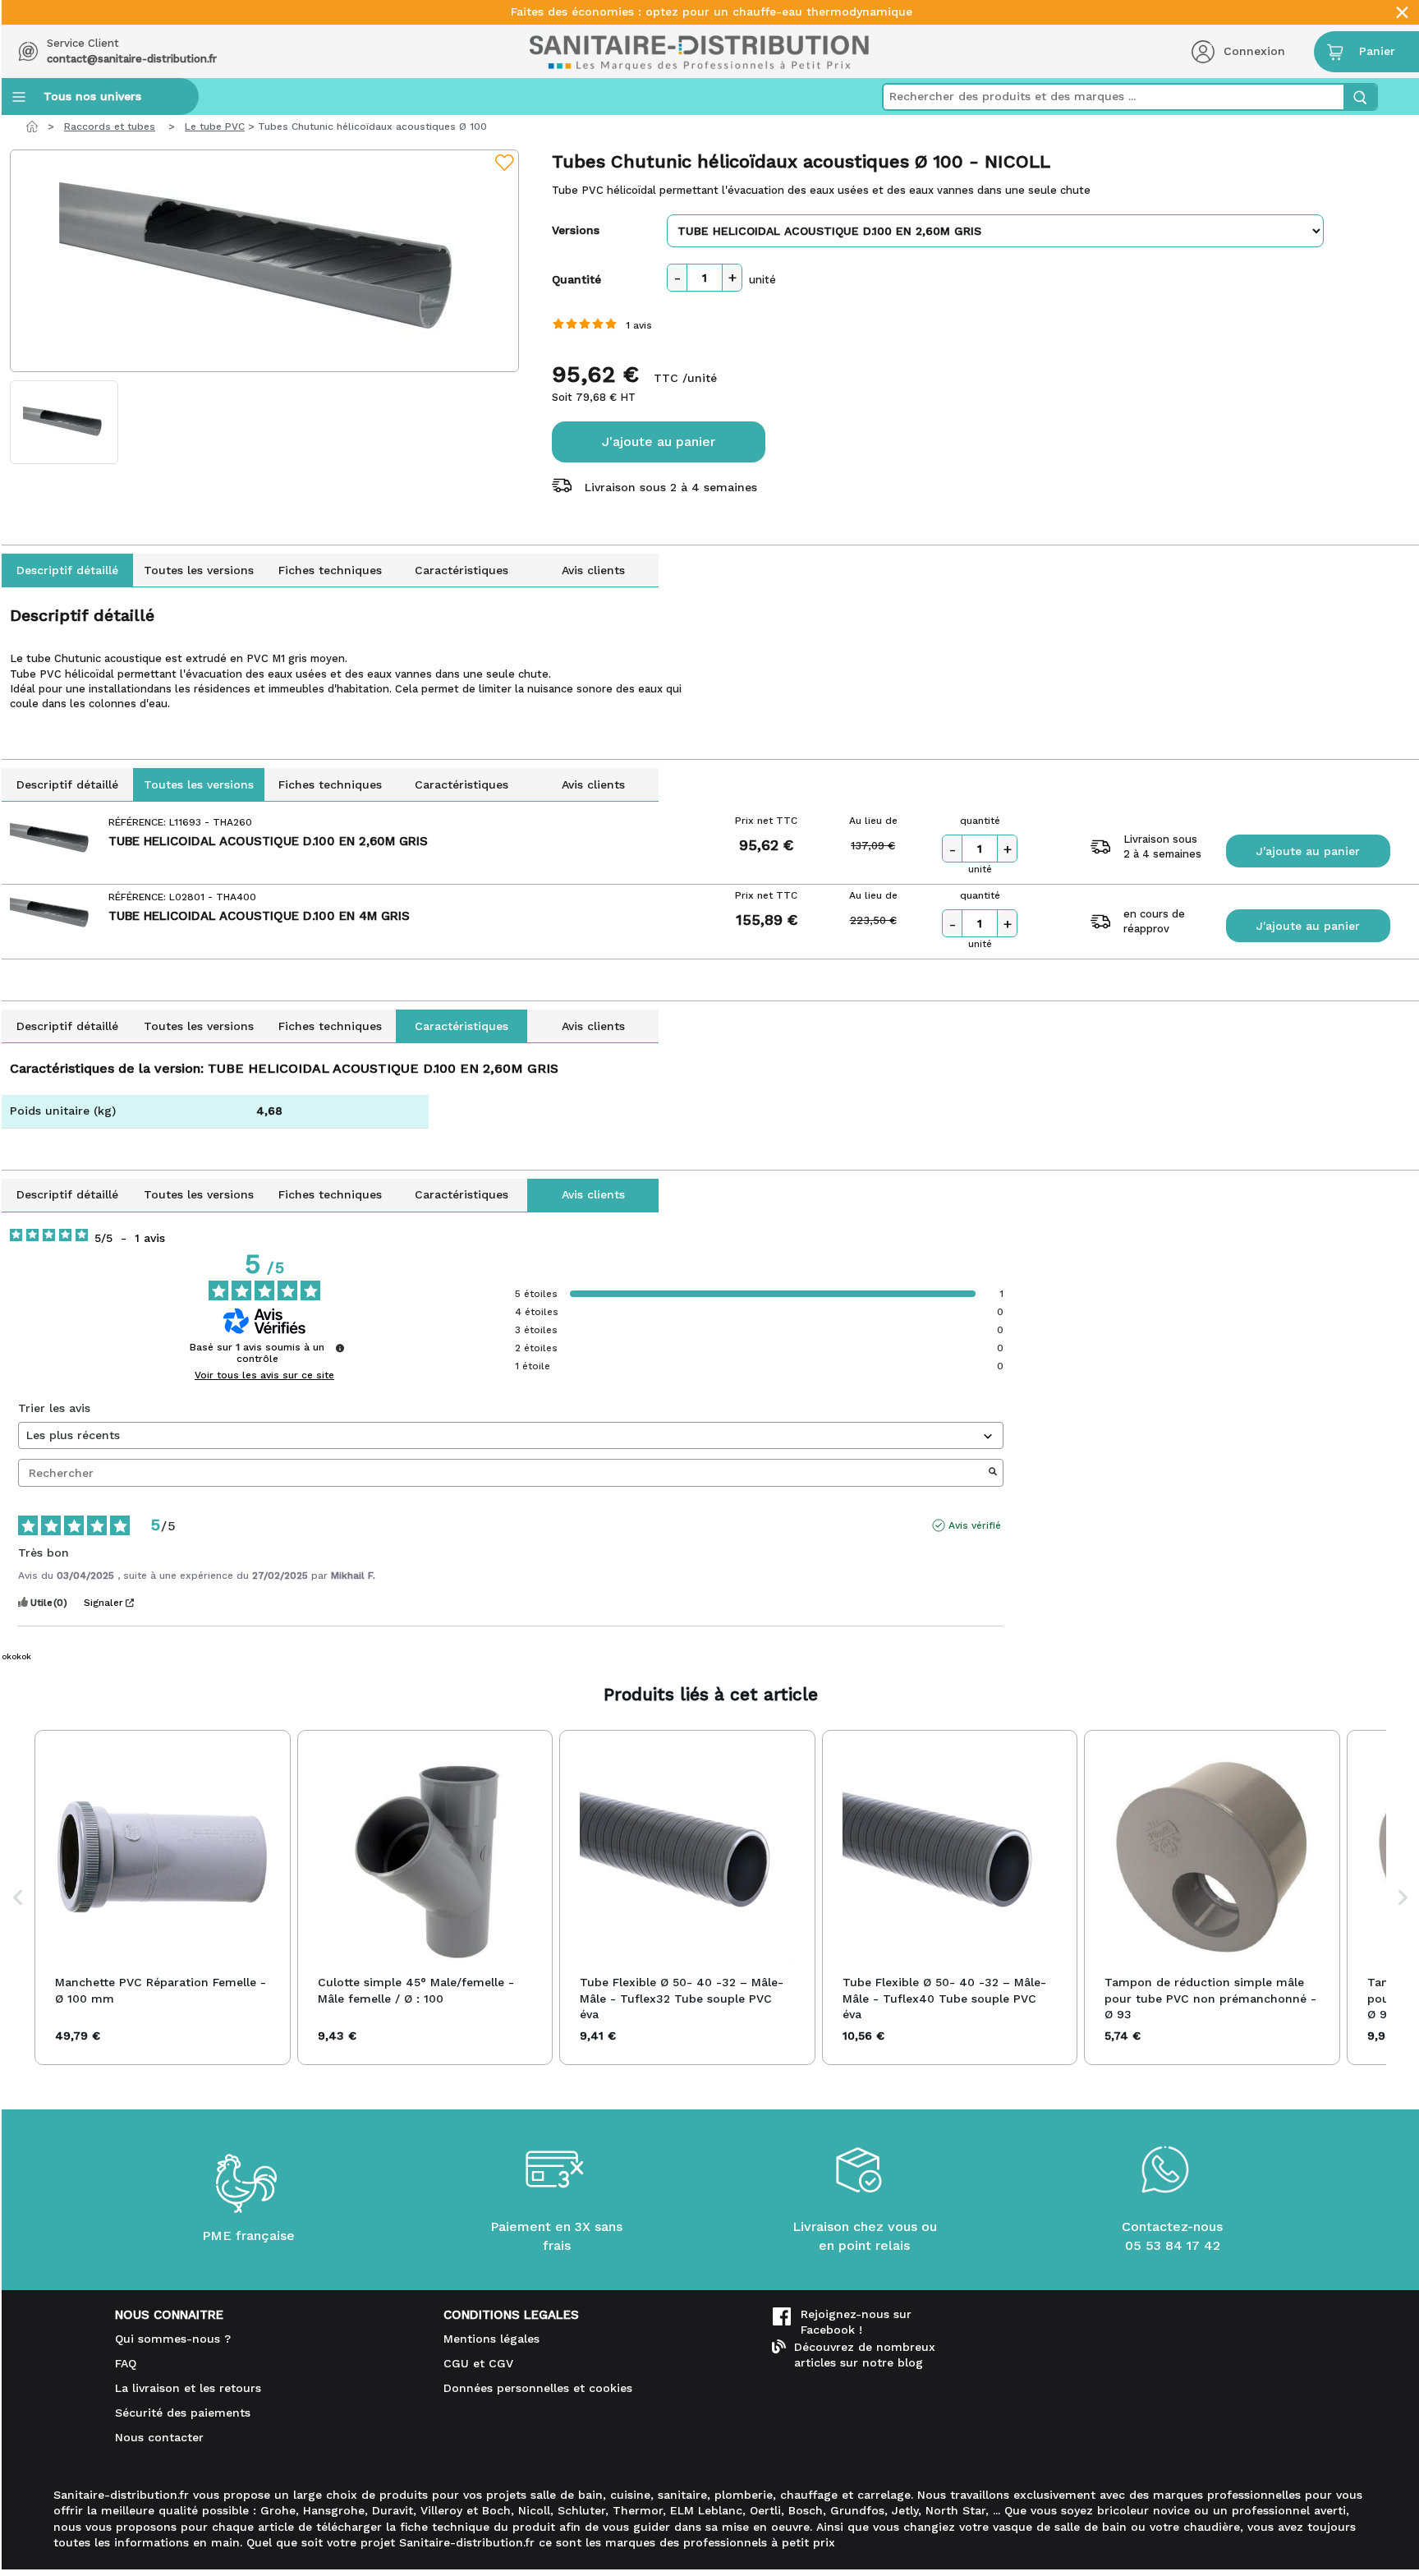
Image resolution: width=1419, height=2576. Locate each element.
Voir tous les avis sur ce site (264, 1375)
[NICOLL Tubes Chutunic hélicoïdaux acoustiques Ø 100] (264, 261)
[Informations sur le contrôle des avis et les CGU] (340, 1348)
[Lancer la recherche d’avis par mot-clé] (993, 1473)
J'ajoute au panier (659, 442)
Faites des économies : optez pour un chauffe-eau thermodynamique (712, 12)
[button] (18, 1897)
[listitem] (163, 1897)
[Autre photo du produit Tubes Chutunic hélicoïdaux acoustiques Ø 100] (64, 422)
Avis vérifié (975, 1525)
